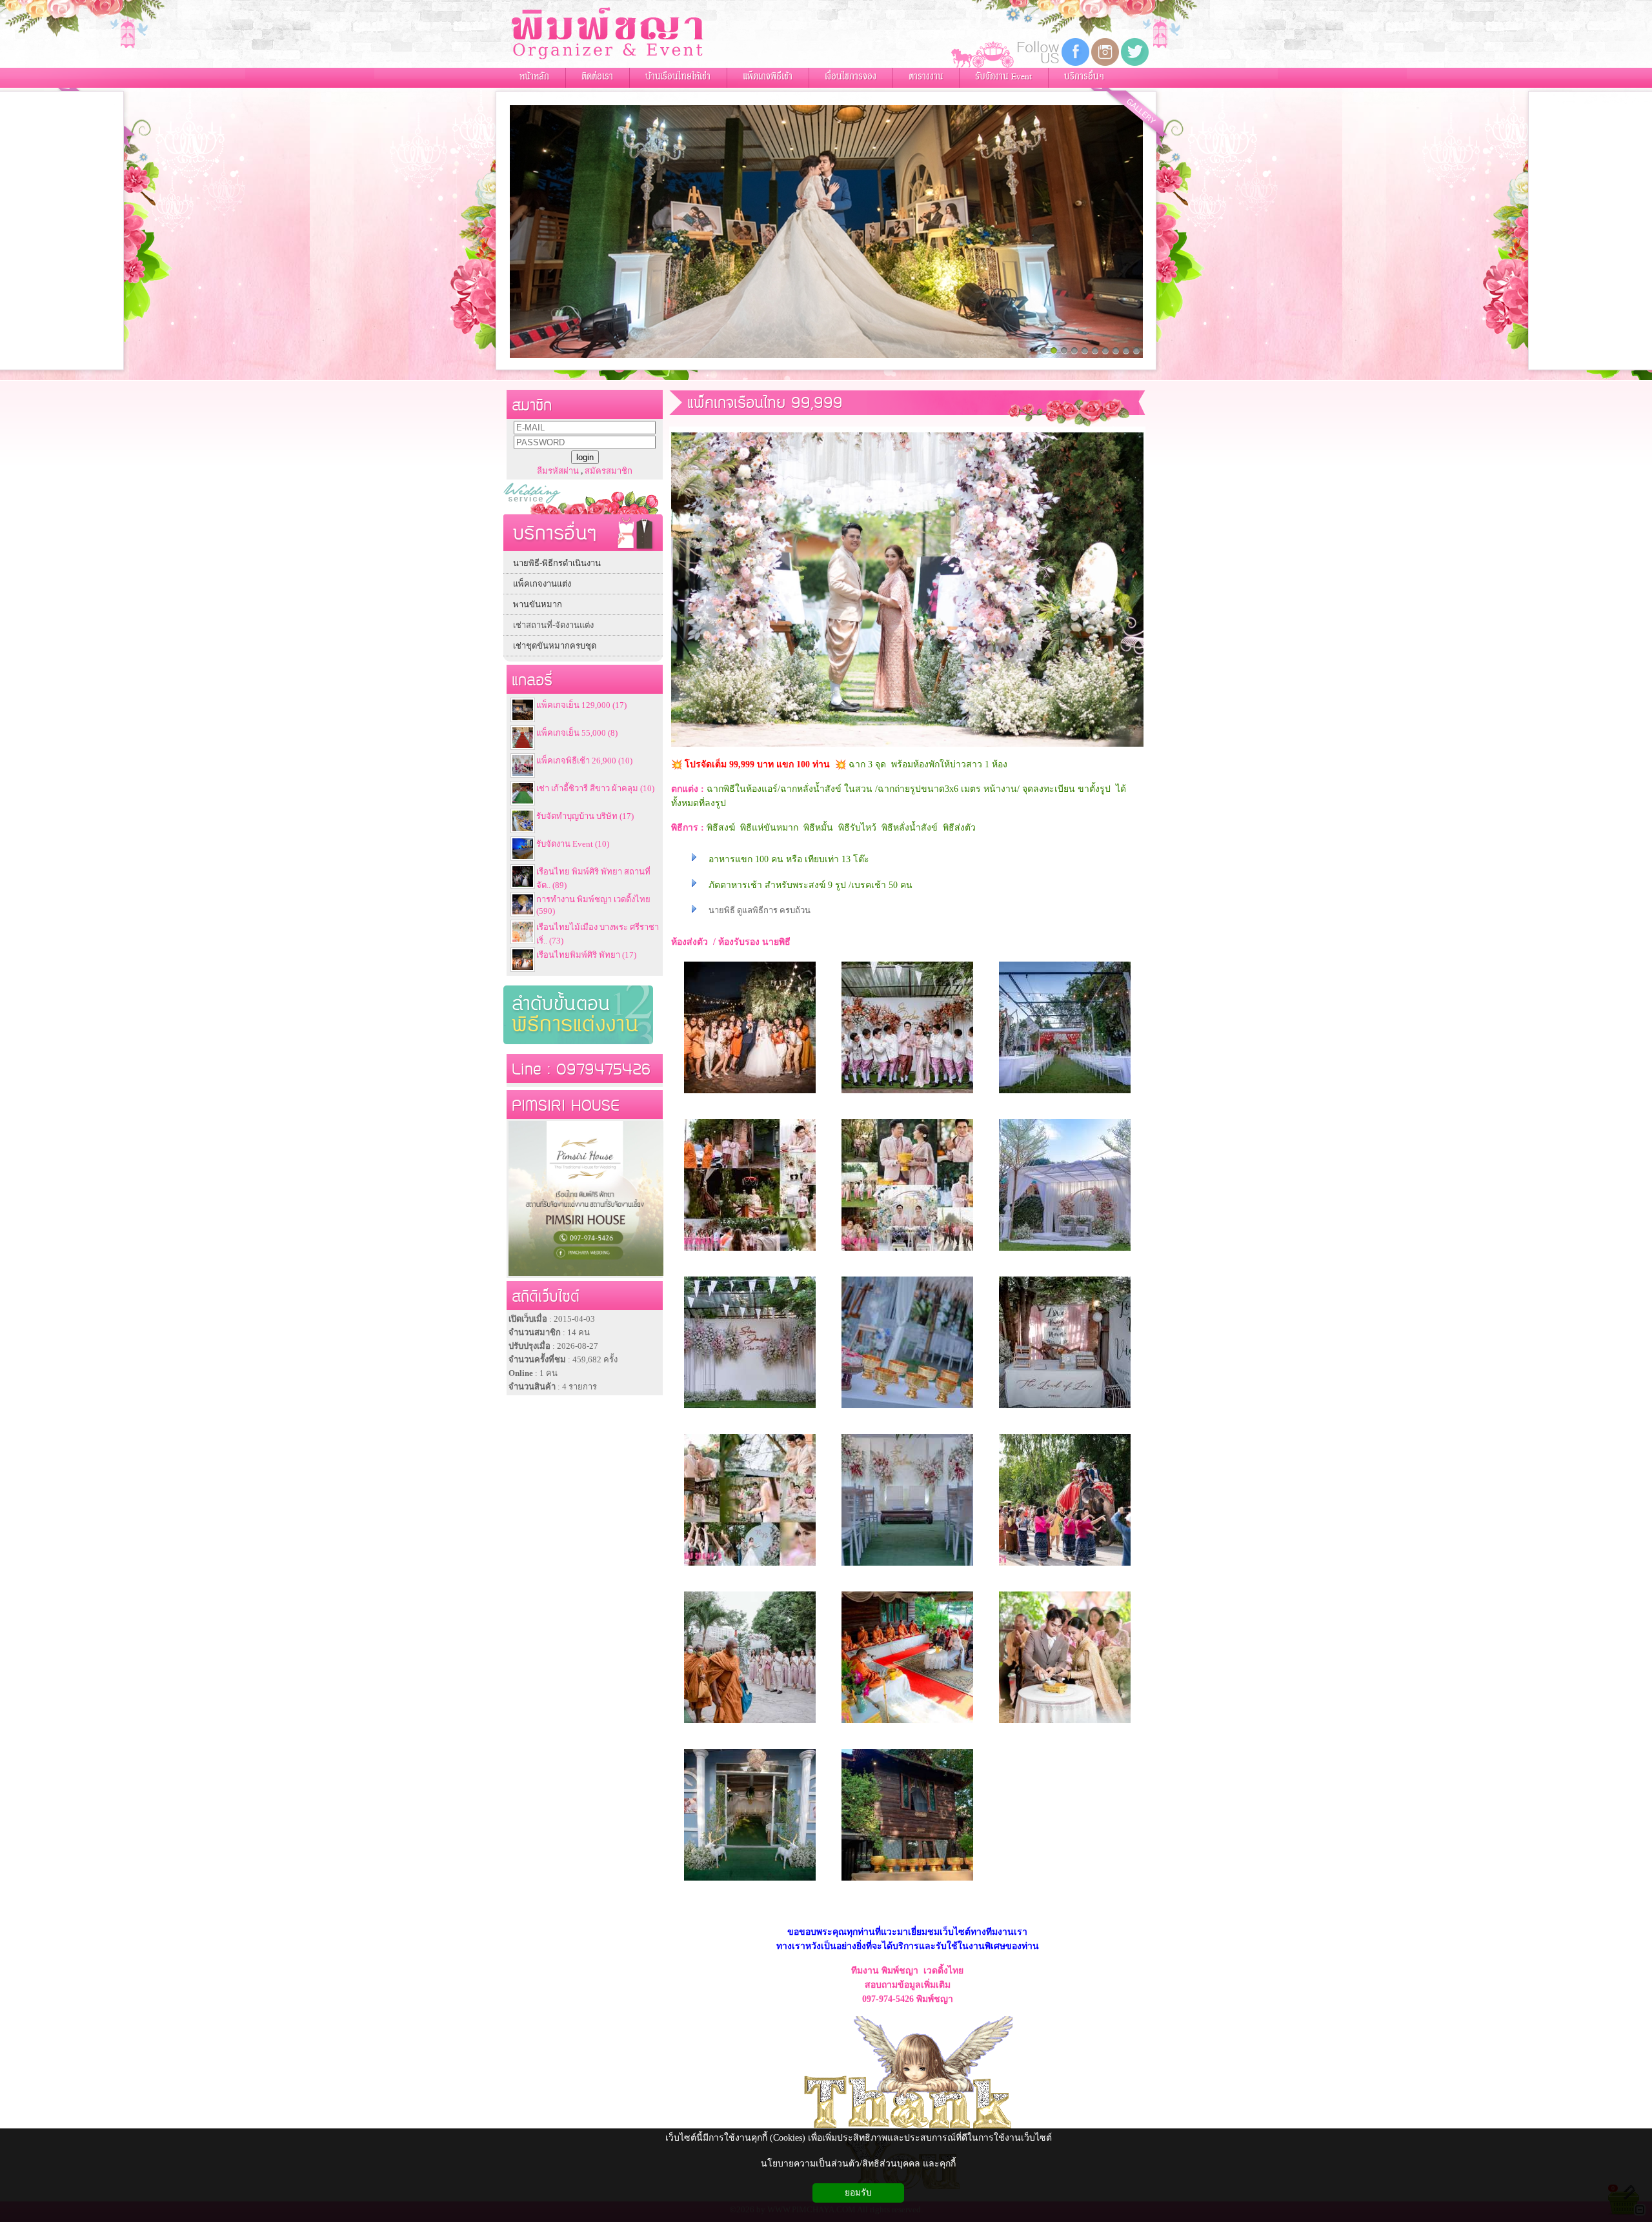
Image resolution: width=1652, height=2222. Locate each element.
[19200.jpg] (1065, 1094)
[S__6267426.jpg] (750, 1094)
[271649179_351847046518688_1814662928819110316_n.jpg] (907, 1252)
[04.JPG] (907, 1724)
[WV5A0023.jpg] (750, 1409)
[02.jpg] (1065, 1567)
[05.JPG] (1065, 1724)
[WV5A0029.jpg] (1065, 1409)
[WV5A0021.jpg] (1065, 1252)
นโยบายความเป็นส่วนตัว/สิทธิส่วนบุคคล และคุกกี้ (858, 2164)
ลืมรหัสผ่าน (558, 471)
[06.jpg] (750, 1882)
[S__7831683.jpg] (907, 1094)
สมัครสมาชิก (609, 471)
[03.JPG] (750, 1724)
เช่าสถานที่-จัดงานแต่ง (553, 625)
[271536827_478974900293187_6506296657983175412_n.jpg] (750, 1567)
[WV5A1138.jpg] (907, 1567)
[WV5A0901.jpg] (907, 1409)
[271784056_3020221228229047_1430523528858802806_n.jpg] (750, 1252)
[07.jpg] (907, 1882)
